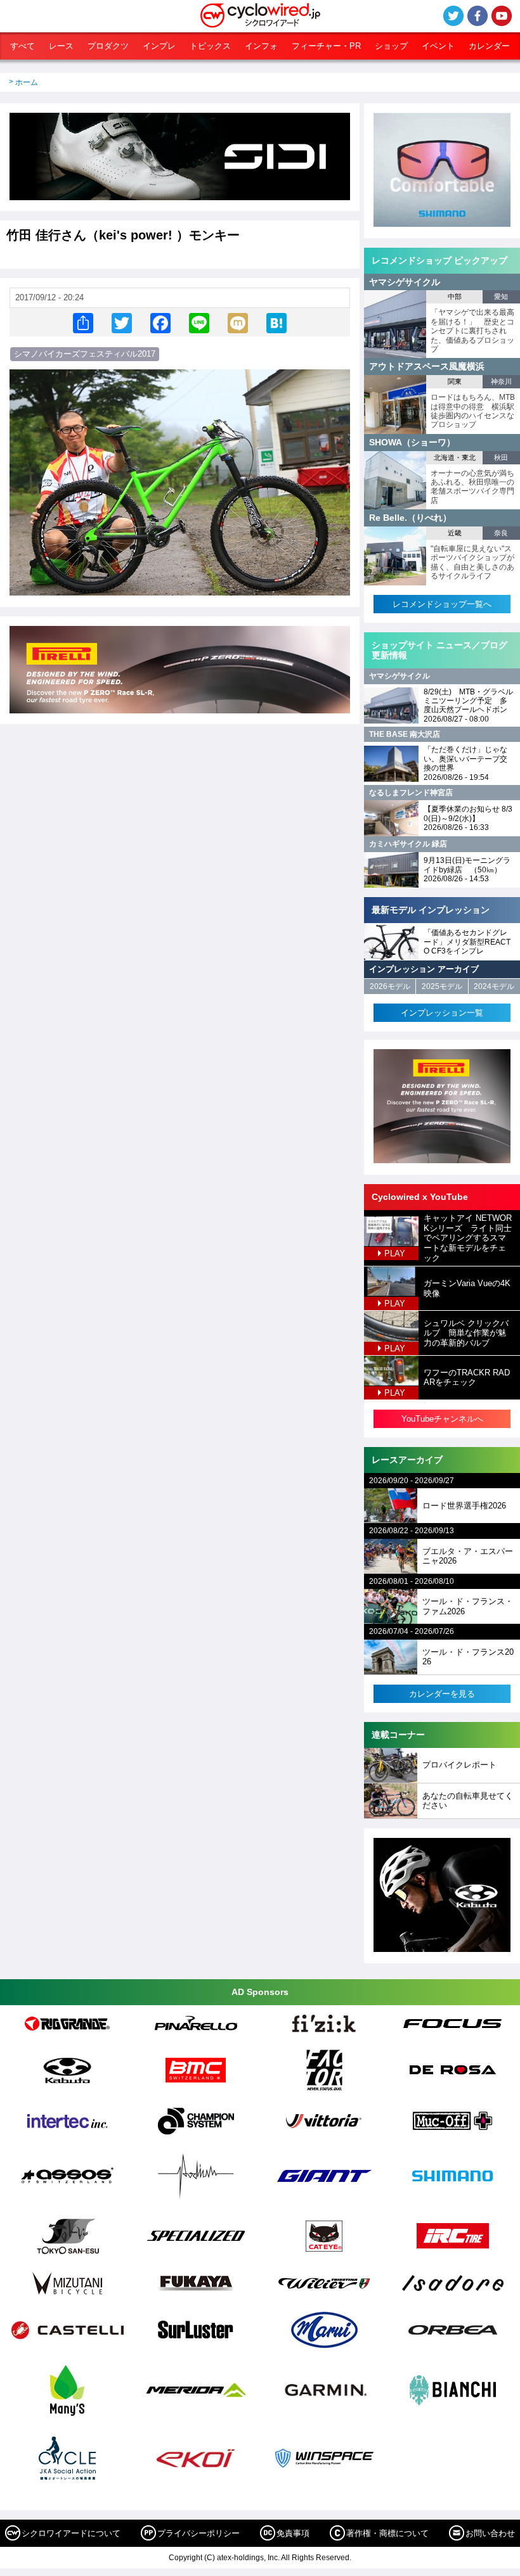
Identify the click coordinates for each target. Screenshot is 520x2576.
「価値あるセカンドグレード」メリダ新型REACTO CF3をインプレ (467, 942)
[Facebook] (160, 322)
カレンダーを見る (442, 1694)
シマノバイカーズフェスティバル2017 (85, 354)
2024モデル (494, 986)
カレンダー (489, 46)
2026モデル (390, 986)
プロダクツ (108, 46)
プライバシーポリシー (198, 2533)
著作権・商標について (387, 2533)
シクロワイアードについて (71, 2533)
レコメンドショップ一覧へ (442, 604)
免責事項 (293, 2533)
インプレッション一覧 (442, 1013)
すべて (23, 46)
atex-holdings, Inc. (248, 2558)
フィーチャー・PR (326, 46)
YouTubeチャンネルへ (442, 1419)
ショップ (391, 46)
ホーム (27, 82)
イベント (438, 46)
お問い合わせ (490, 2533)
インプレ (159, 46)
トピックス (210, 46)
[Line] (199, 322)
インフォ (261, 46)
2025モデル (442, 986)
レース (61, 46)
